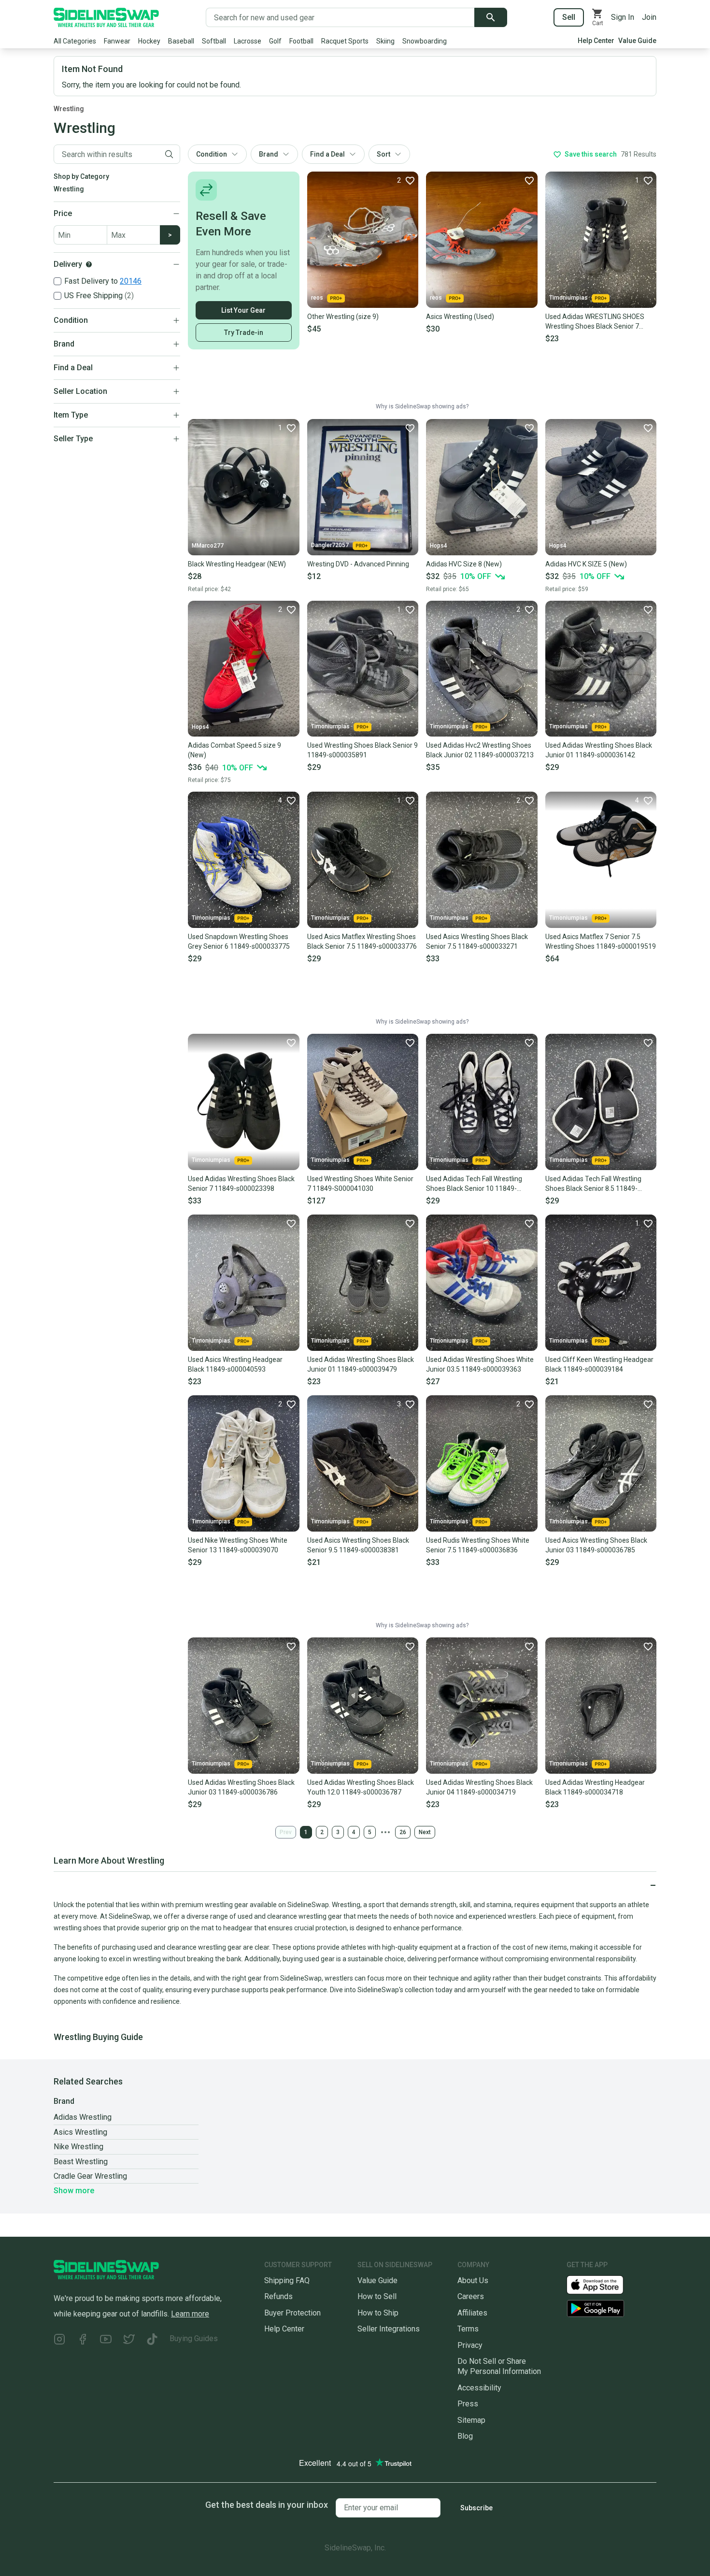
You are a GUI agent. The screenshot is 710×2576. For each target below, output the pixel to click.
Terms (468, 2329)
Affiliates (472, 2313)
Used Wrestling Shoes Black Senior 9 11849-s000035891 (362, 750)
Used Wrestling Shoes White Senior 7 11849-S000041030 (360, 1184)
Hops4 (439, 546)
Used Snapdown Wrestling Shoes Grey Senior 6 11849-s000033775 (239, 941)
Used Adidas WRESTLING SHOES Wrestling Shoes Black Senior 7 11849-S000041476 (595, 322)
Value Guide (637, 41)
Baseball (181, 41)
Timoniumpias (568, 298)
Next (425, 1832)
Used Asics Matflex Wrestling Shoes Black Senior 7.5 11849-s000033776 (362, 941)
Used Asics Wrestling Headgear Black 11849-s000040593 (235, 1364)
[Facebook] (83, 2340)
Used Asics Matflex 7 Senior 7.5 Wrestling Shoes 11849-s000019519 (601, 941)
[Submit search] (491, 17)
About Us (473, 2280)
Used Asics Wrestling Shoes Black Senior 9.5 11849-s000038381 (358, 1545)
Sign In (623, 17)
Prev (286, 1832)
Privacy (470, 2345)
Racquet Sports (345, 41)
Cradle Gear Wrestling (90, 2176)
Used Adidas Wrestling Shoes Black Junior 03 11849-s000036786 (241, 1787)
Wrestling (69, 109)
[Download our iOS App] (603, 2284)
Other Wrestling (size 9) (343, 317)
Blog (465, 2436)
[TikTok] (152, 2340)
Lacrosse (248, 41)
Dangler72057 (330, 545)
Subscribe (476, 2508)
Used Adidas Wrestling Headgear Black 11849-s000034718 (595, 1787)
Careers (471, 2296)
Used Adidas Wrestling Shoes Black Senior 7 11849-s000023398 (241, 1184)
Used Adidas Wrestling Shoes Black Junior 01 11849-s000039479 (361, 1364)
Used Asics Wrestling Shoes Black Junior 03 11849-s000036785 (596, 1545)
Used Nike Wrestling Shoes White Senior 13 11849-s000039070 (238, 1545)
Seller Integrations (389, 2329)
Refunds (278, 2296)
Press (468, 2404)
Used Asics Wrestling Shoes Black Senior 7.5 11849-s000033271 (477, 941)
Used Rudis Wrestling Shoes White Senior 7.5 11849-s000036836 (478, 1545)
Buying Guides (194, 2338)
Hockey (149, 41)
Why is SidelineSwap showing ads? (422, 406)
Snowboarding (425, 41)
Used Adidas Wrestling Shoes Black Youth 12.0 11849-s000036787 (361, 1787)
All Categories (75, 41)
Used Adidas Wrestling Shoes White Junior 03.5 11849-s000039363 (480, 1364)
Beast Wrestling (81, 2162)
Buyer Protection (292, 2313)
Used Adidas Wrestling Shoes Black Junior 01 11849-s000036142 (599, 750)
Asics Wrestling (80, 2132)
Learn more (190, 2314)
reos (317, 298)
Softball (214, 41)
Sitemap (471, 2420)
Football (301, 41)
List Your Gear (243, 310)
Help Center (596, 41)
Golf (275, 41)
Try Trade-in (244, 333)
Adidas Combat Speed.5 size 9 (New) (234, 750)
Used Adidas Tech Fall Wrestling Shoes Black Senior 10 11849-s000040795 (474, 1184)
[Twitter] (129, 2340)
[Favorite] (529, 180)
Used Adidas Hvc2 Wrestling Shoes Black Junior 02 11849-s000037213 (480, 750)
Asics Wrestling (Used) (460, 317)
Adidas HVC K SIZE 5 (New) (586, 564)
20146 (131, 281)
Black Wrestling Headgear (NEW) (237, 564)
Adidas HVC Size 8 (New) (464, 564)
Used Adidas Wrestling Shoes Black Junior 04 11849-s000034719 (479, 1787)
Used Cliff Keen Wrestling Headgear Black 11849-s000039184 (599, 1364)
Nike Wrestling (78, 2147)
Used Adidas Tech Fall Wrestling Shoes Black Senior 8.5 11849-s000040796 (593, 1184)
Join (649, 17)
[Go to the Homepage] (106, 17)
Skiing (385, 41)
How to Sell (377, 2296)
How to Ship (378, 2313)
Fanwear (117, 41)
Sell (569, 17)
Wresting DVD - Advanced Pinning (358, 564)
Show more (74, 2191)
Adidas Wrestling (83, 2117)
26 (403, 1832)
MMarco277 (208, 546)
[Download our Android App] (611, 2308)
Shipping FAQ (287, 2280)
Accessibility (479, 2388)
